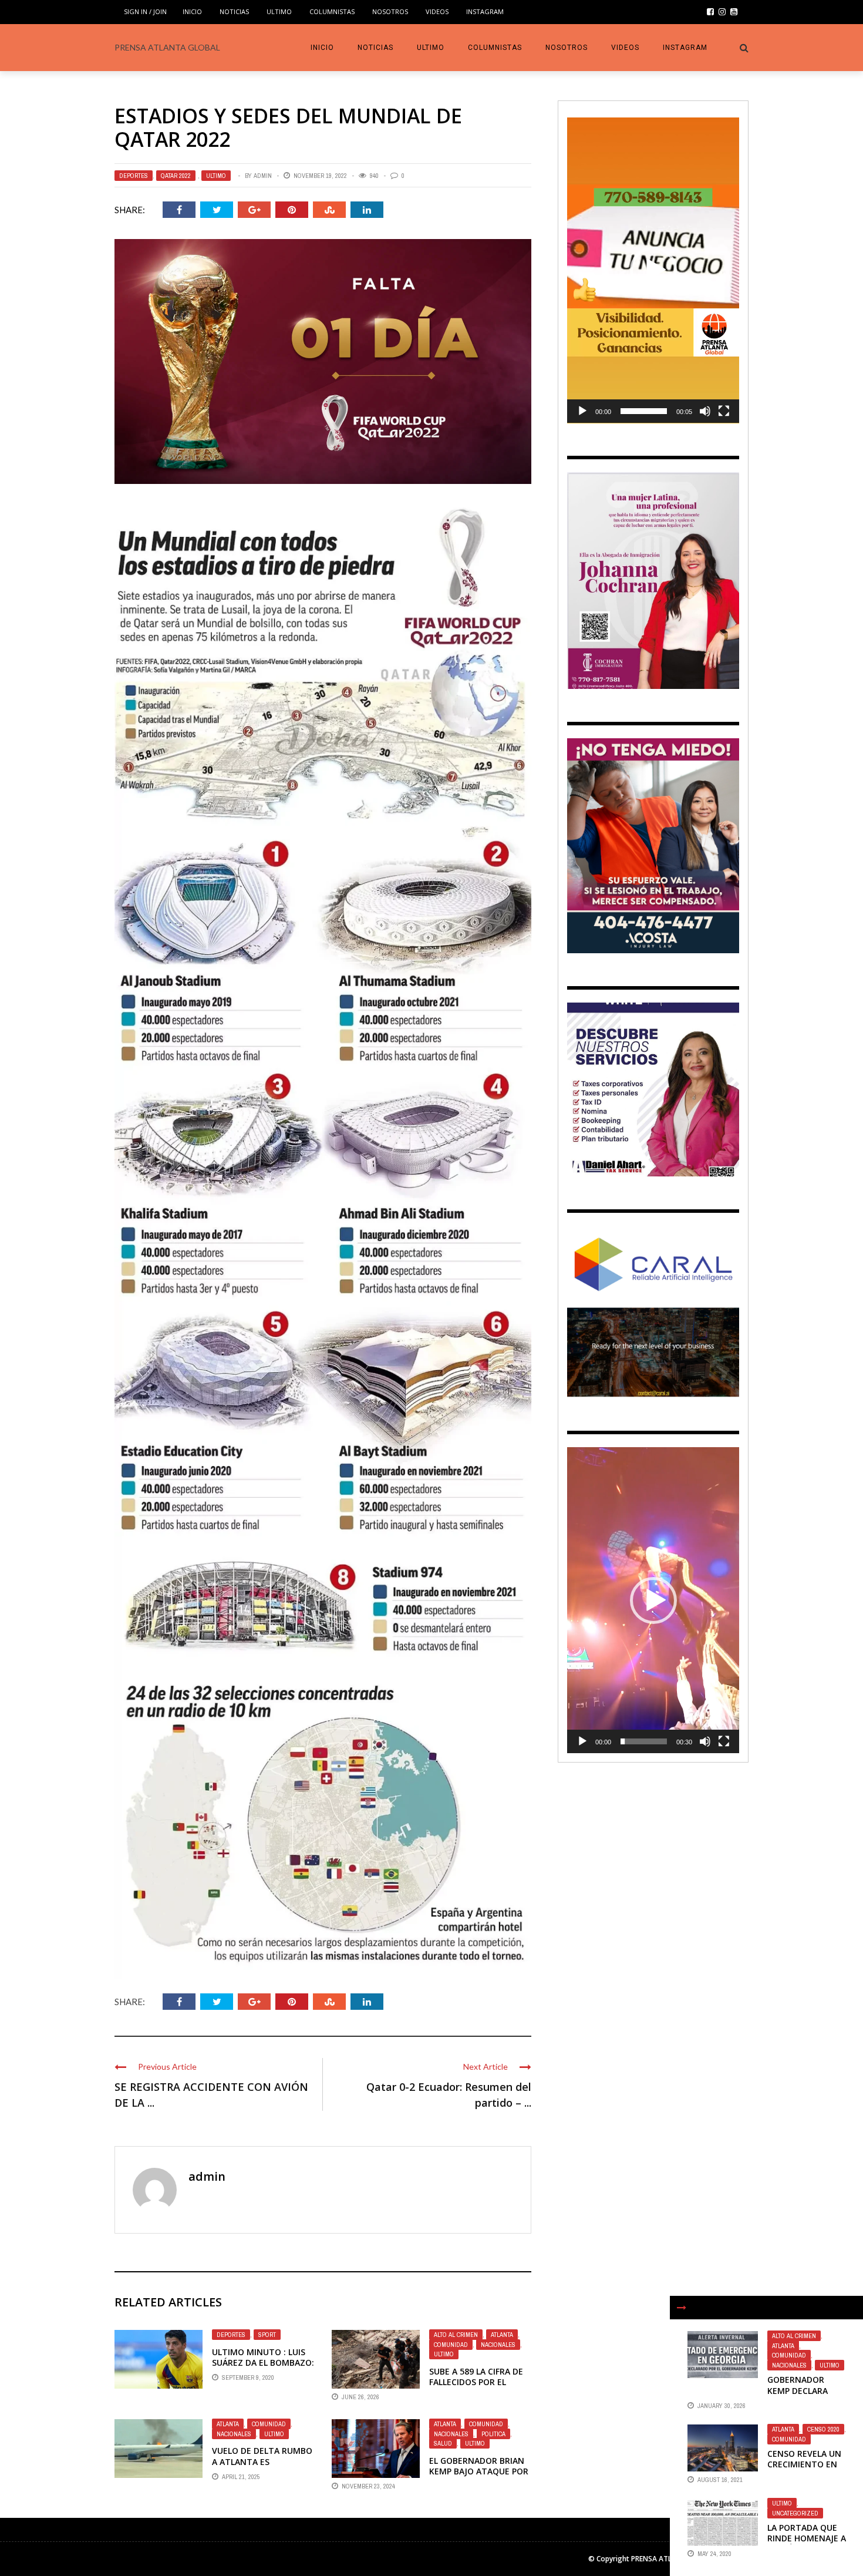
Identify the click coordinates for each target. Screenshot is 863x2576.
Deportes (134, 176)
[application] (653, 270)
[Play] (582, 411)
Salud (443, 2443)
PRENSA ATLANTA (661, 2559)
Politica (493, 2434)
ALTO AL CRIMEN (456, 2335)
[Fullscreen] (724, 411)
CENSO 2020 (823, 2429)
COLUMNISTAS (332, 11)
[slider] (644, 411)
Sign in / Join (145, 11)
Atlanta (502, 2335)
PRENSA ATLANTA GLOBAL (167, 47)
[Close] (682, 2308)
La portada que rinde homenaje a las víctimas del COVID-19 (807, 2544)
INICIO (192, 11)
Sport (267, 2335)
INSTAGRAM (485, 11)
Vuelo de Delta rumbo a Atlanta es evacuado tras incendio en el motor (262, 2467)
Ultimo (279, 11)
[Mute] (705, 411)
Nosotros (390, 11)
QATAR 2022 (176, 176)
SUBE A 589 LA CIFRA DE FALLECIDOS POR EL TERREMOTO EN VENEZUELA (476, 2387)
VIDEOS (437, 11)
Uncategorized (795, 2513)
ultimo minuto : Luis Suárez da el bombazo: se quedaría (263, 2363)
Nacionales (498, 2345)
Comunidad (451, 2345)
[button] (653, 270)
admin (263, 176)
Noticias (234, 11)
